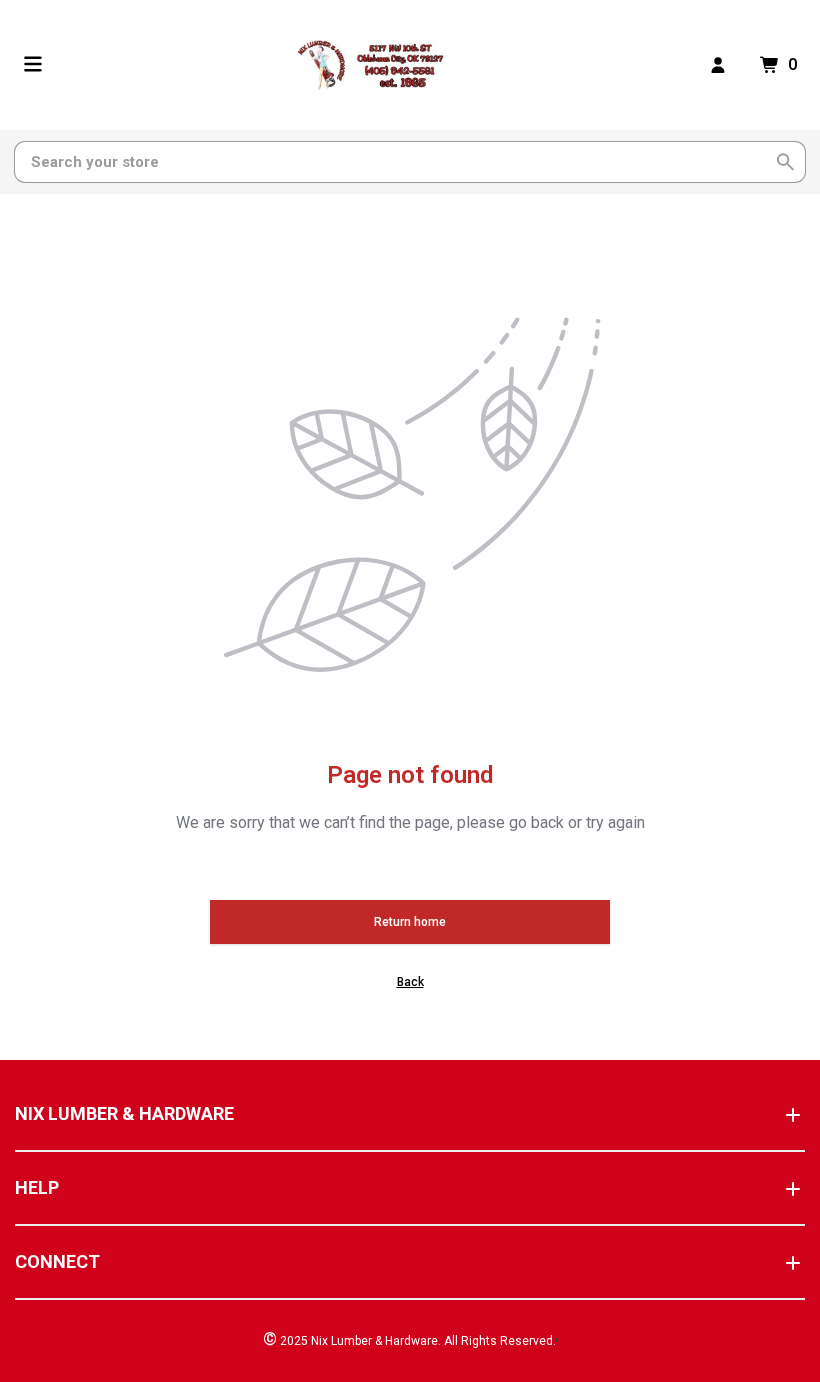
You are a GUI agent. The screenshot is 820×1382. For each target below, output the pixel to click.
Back (410, 982)
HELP (37, 1187)
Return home (410, 922)
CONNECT (57, 1261)
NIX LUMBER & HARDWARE (124, 1113)
